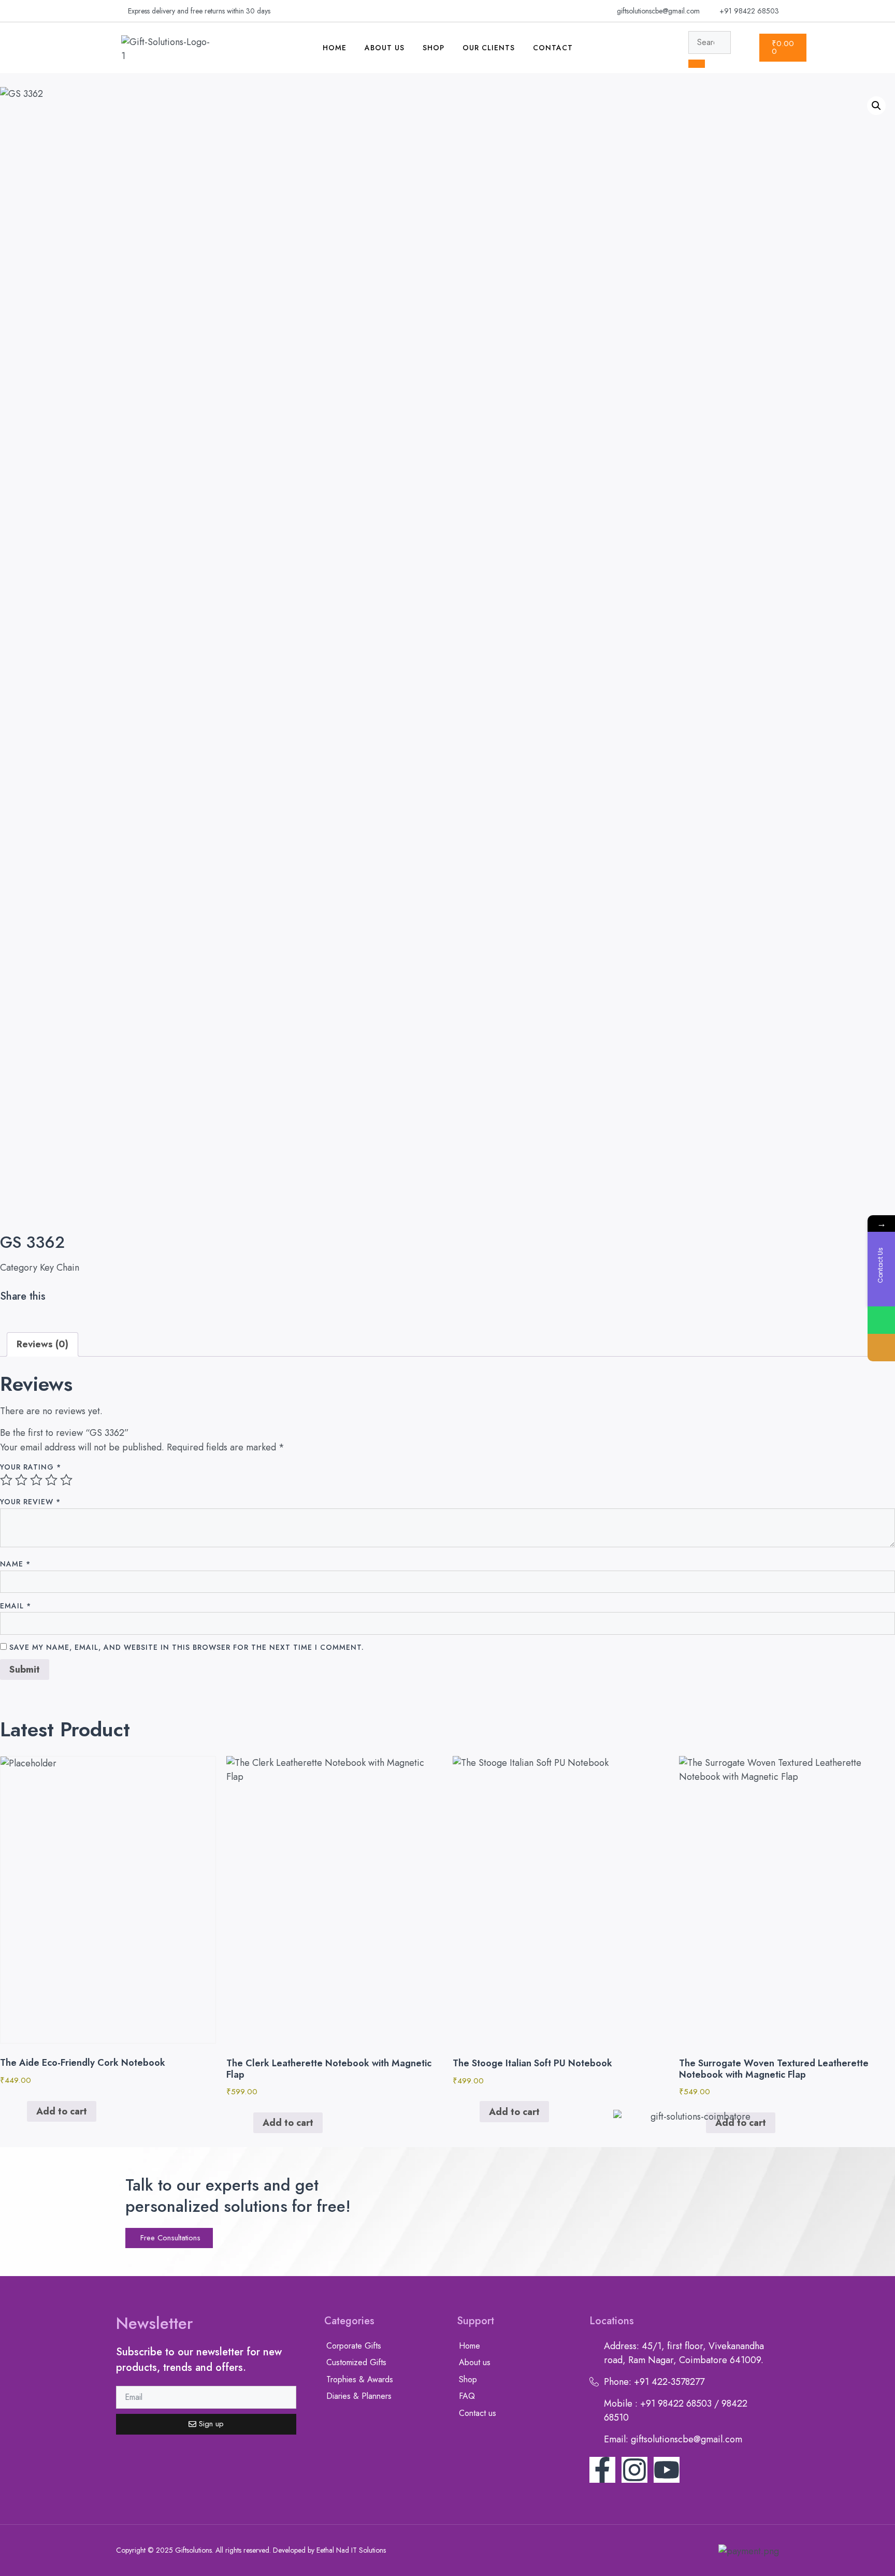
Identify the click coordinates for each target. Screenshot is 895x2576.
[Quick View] (21, 2111)
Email (16, 1606)
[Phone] (881, 1348)
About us (385, 48)
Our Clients (489, 48)
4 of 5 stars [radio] (51, 1480)
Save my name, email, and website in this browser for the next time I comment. (187, 1647)
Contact (553, 48)
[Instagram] (634, 2470)
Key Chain (60, 1268)
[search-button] (697, 64)
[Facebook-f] (602, 2470)
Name (15, 1564)
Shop (434, 48)
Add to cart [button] (62, 2111)
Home (335, 48)
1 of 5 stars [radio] (6, 1480)
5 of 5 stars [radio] (66, 1480)
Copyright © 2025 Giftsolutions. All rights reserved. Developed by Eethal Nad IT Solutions (251, 2550)
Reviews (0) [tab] (42, 1344)
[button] (876, 106)
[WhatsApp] (881, 1320)
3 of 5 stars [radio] (36, 1480)
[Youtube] (667, 2470)
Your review (30, 1502)
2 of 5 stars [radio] (21, 1480)
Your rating (31, 1467)
